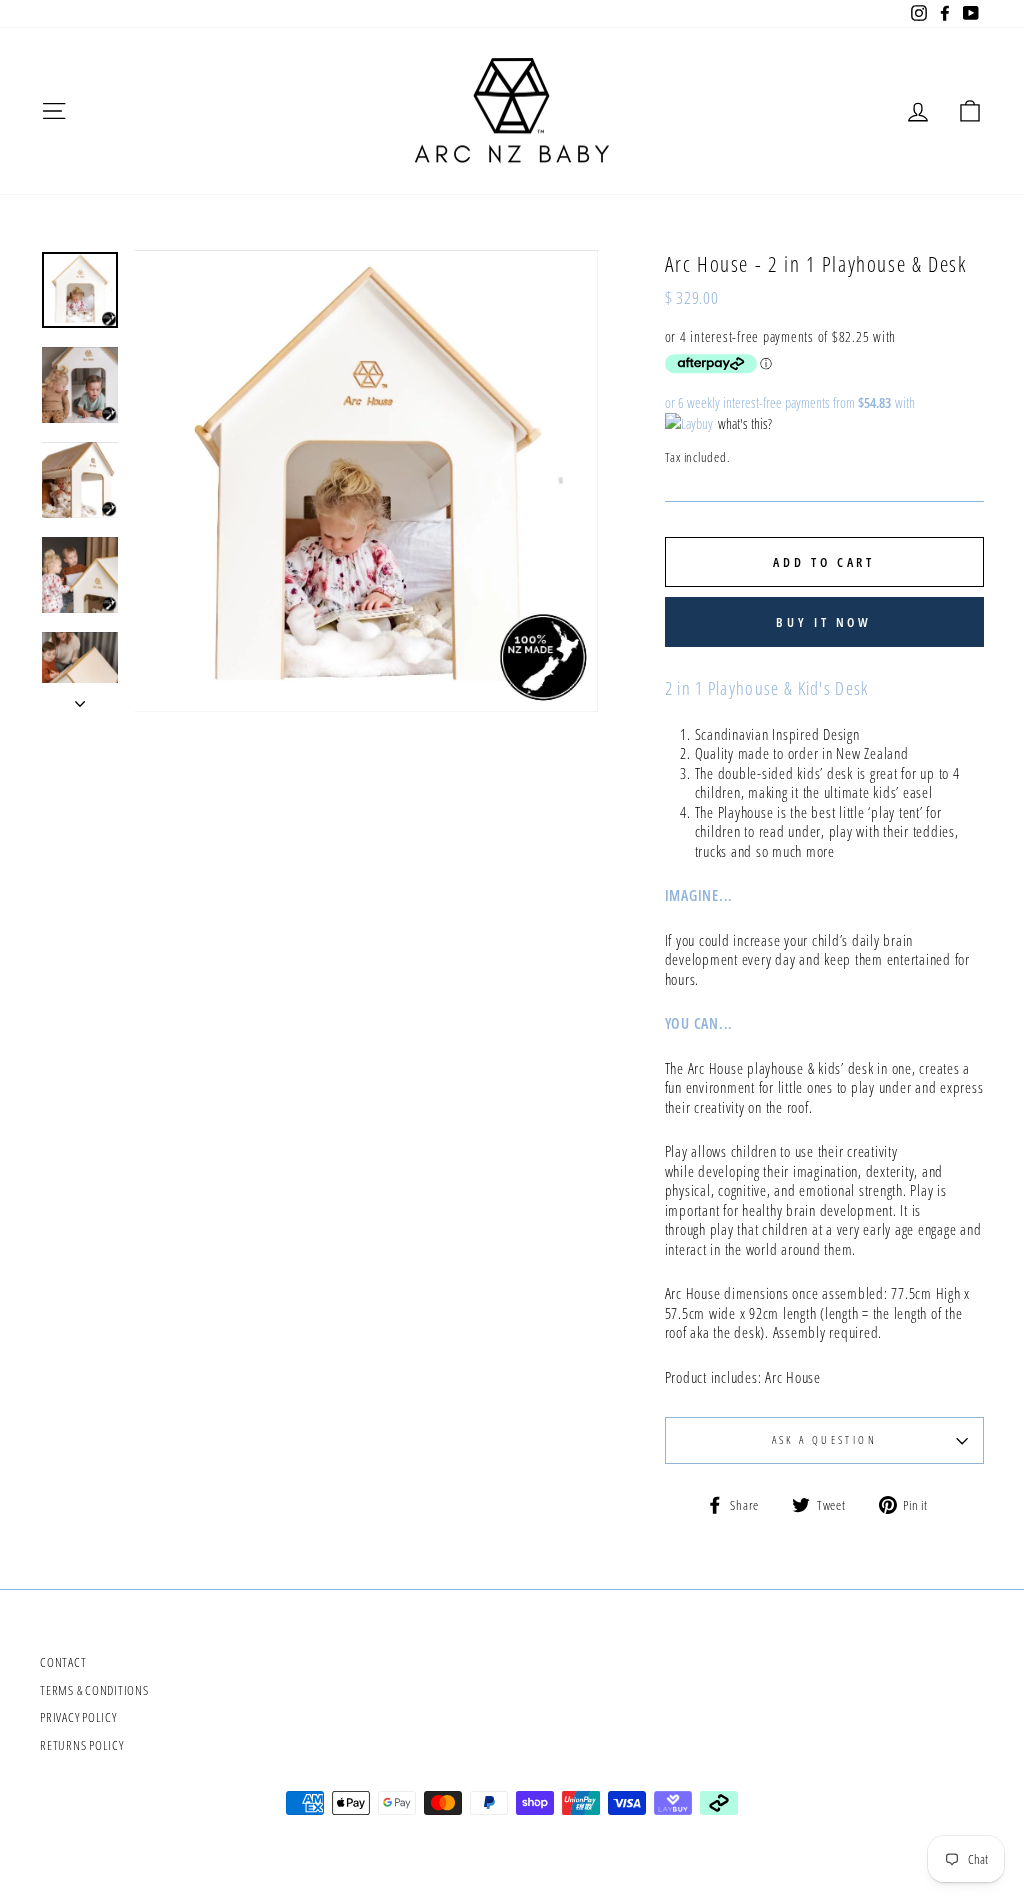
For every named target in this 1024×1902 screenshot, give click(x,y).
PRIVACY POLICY (78, 1717)
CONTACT (63, 1662)
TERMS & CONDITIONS (94, 1690)
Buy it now (824, 622)
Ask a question (824, 1439)
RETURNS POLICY (82, 1745)
